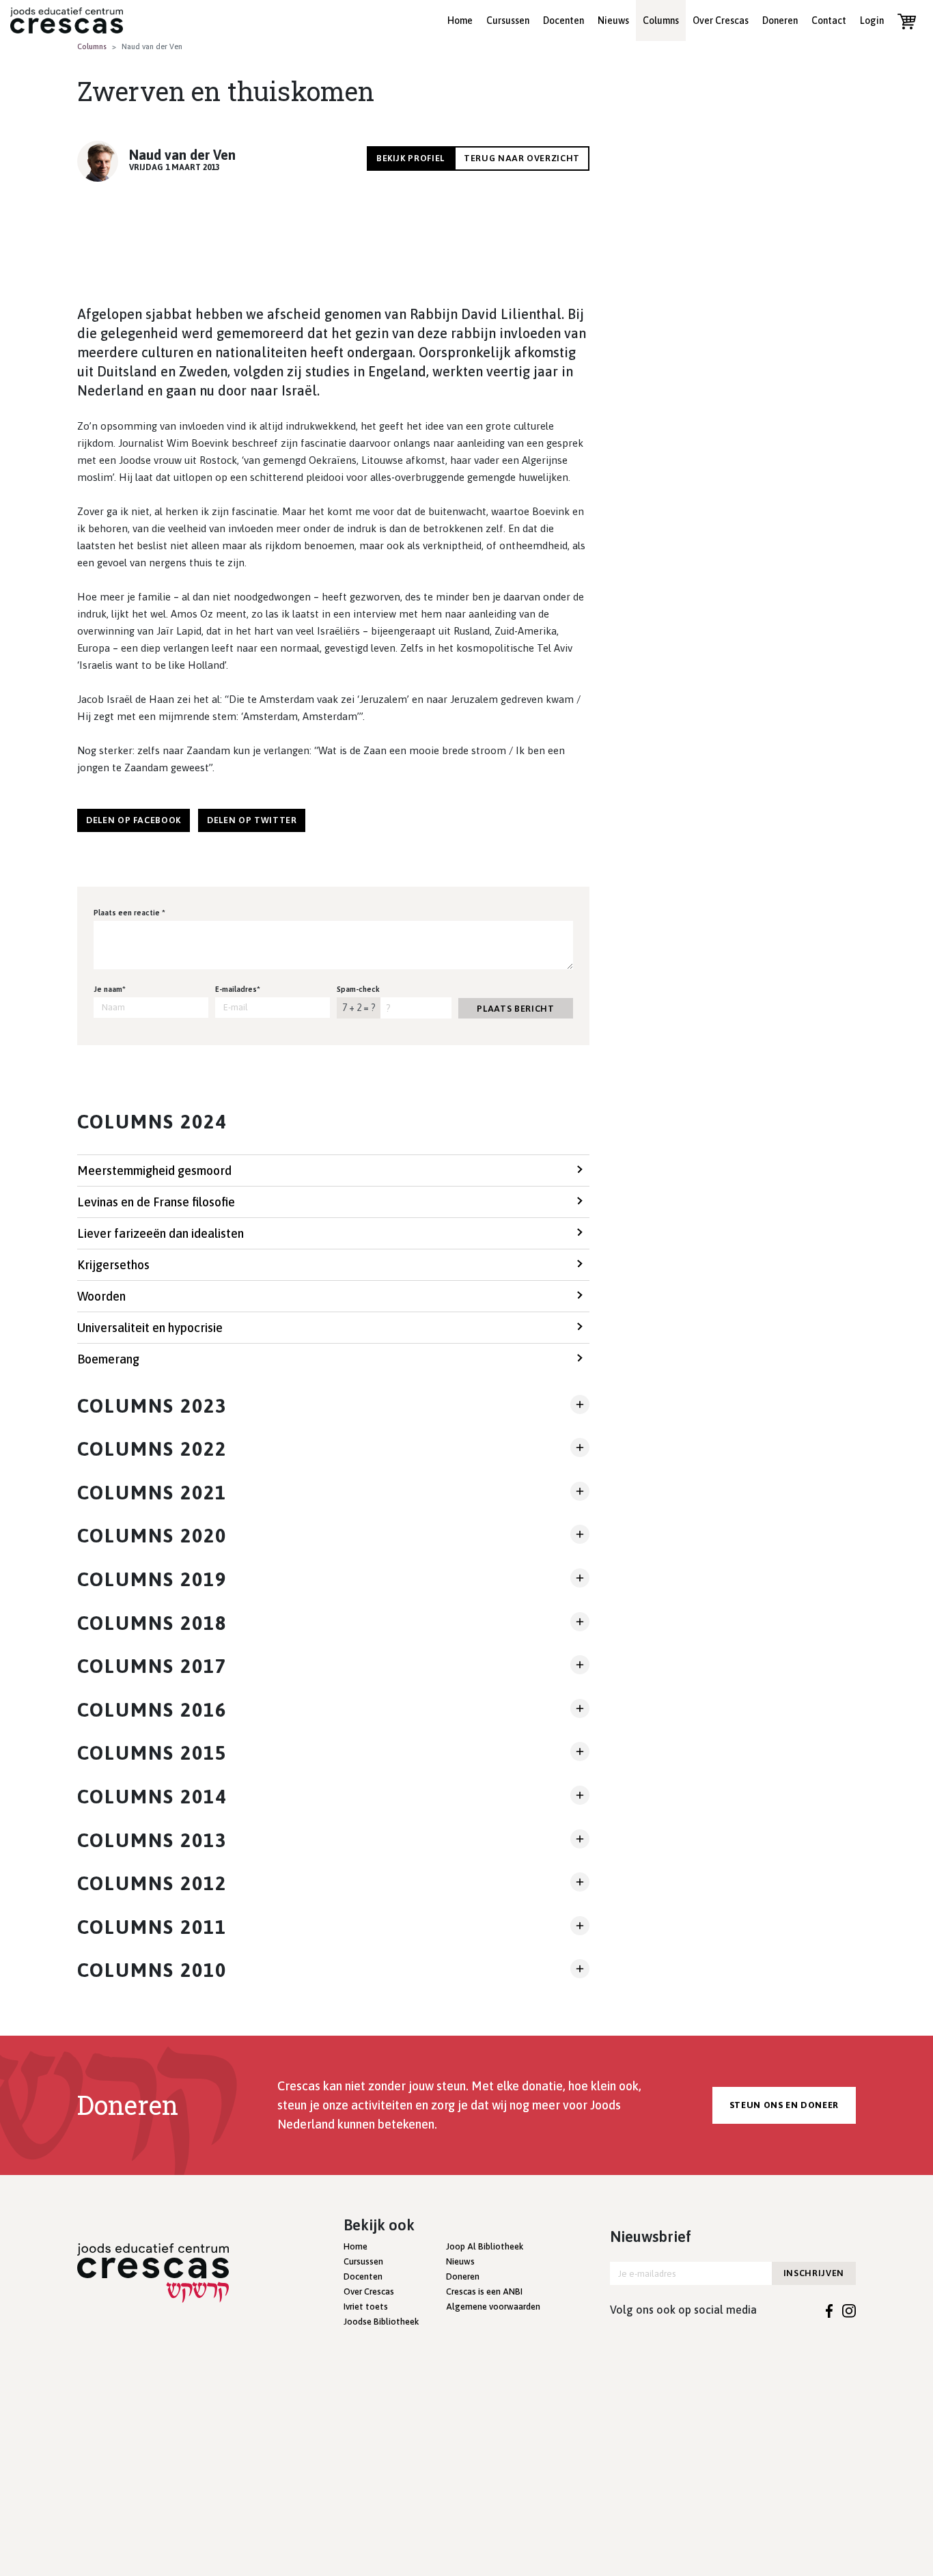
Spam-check (358, 989)
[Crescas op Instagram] (849, 2310)
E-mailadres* (238, 989)
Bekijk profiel (410, 158)
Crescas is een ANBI (484, 2291)
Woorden (101, 1296)
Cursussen (508, 20)
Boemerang (108, 1359)
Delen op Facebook (134, 820)
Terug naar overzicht (522, 158)
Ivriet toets (366, 2307)
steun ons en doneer (784, 2105)
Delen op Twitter (252, 820)
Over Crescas (721, 20)
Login (872, 20)
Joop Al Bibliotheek (485, 2246)
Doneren (780, 20)
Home (460, 20)
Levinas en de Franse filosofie (156, 1202)
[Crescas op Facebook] (830, 2310)
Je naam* (110, 989)
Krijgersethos (113, 1265)
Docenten (563, 20)
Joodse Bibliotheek (381, 2322)
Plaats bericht (515, 1009)
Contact (829, 20)
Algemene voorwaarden (493, 2307)
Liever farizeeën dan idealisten (161, 1233)
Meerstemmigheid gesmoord (154, 1171)
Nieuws (613, 20)
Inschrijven (814, 2273)
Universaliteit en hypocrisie (150, 1328)
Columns (661, 20)
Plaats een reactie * (129, 913)
